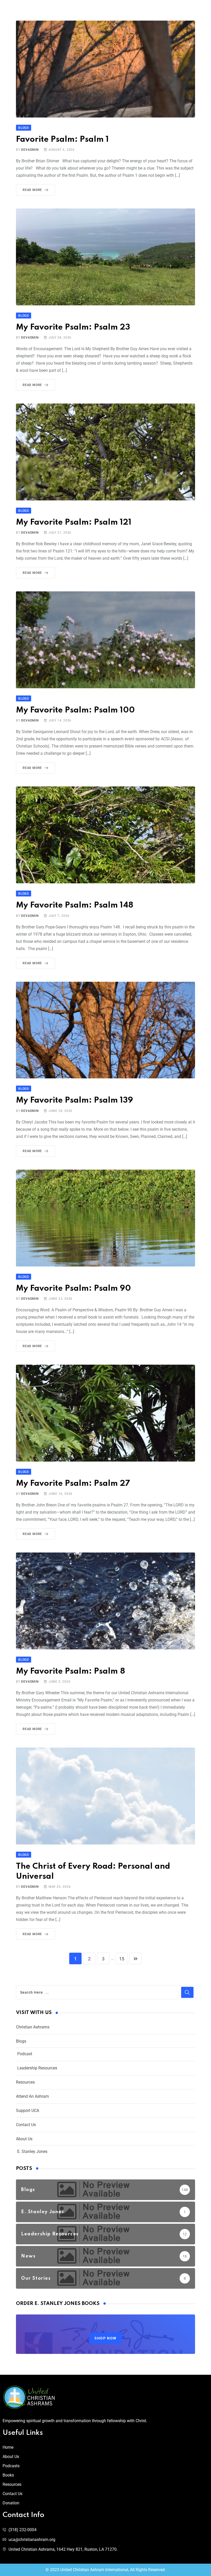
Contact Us (26, 2125)
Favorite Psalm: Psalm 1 (62, 140)
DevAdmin (30, 150)
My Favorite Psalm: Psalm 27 (73, 1484)
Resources (25, 2082)
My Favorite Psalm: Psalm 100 (75, 710)
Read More (32, 190)
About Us (24, 2139)
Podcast (25, 2054)
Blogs (21, 2041)
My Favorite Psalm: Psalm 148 (75, 905)
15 (122, 1959)
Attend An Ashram (32, 2096)
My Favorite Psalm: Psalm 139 (74, 1100)
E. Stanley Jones (32, 2151)
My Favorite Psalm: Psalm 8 (71, 1671)
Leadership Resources (37, 2068)
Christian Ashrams (33, 2027)
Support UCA (28, 2111)
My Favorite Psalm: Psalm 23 (73, 327)
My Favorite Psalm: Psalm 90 (73, 1289)
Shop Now (105, 2338)
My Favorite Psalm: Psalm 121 (74, 522)
